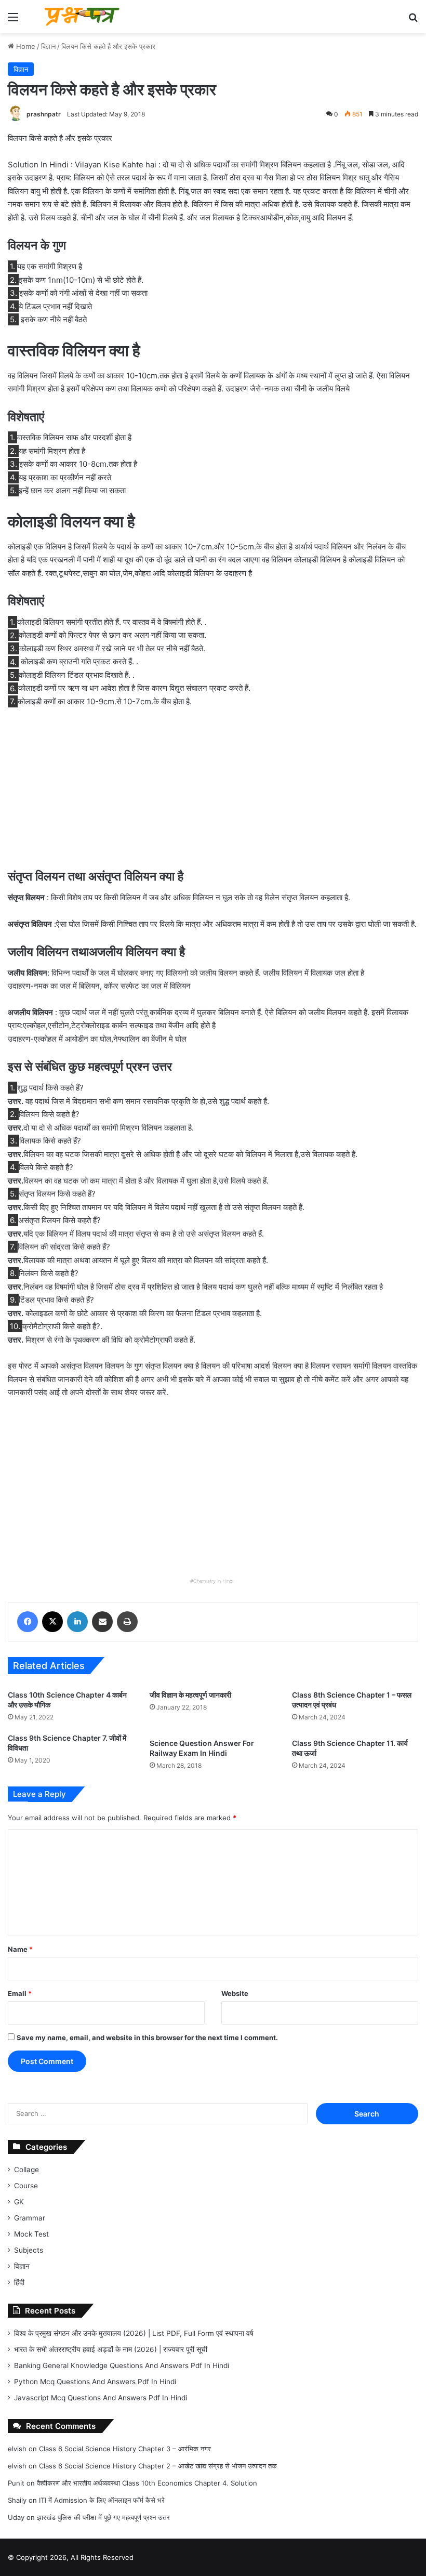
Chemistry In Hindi (213, 1581)
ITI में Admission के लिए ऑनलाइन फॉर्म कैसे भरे (102, 2500)
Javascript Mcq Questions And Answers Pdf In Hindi (101, 2398)
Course (26, 2186)
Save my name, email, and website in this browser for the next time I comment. (147, 2038)
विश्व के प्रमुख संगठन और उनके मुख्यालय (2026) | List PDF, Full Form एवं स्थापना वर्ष (134, 2333)
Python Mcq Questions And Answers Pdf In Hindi (95, 2382)
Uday (16, 2517)
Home (25, 46)
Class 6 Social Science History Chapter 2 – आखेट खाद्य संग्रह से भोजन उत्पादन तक (158, 2466)
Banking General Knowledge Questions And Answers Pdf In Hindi (122, 2365)
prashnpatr (44, 114)
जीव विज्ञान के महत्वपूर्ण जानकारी (190, 1695)
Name (20, 1949)
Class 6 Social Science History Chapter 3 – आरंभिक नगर (125, 2449)
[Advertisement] (213, 794)
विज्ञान (48, 46)
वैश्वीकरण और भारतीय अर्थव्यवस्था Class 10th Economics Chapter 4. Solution (147, 2483)
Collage (26, 2170)
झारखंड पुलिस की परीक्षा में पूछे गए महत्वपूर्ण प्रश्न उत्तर (103, 2517)
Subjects (29, 2250)
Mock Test (31, 2234)
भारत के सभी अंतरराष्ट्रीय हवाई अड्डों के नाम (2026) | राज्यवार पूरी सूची (111, 2349)
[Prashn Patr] (83, 17)
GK (19, 2202)
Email (20, 1993)
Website (235, 1993)
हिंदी (19, 2282)
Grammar (30, 2218)
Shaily (17, 2500)
